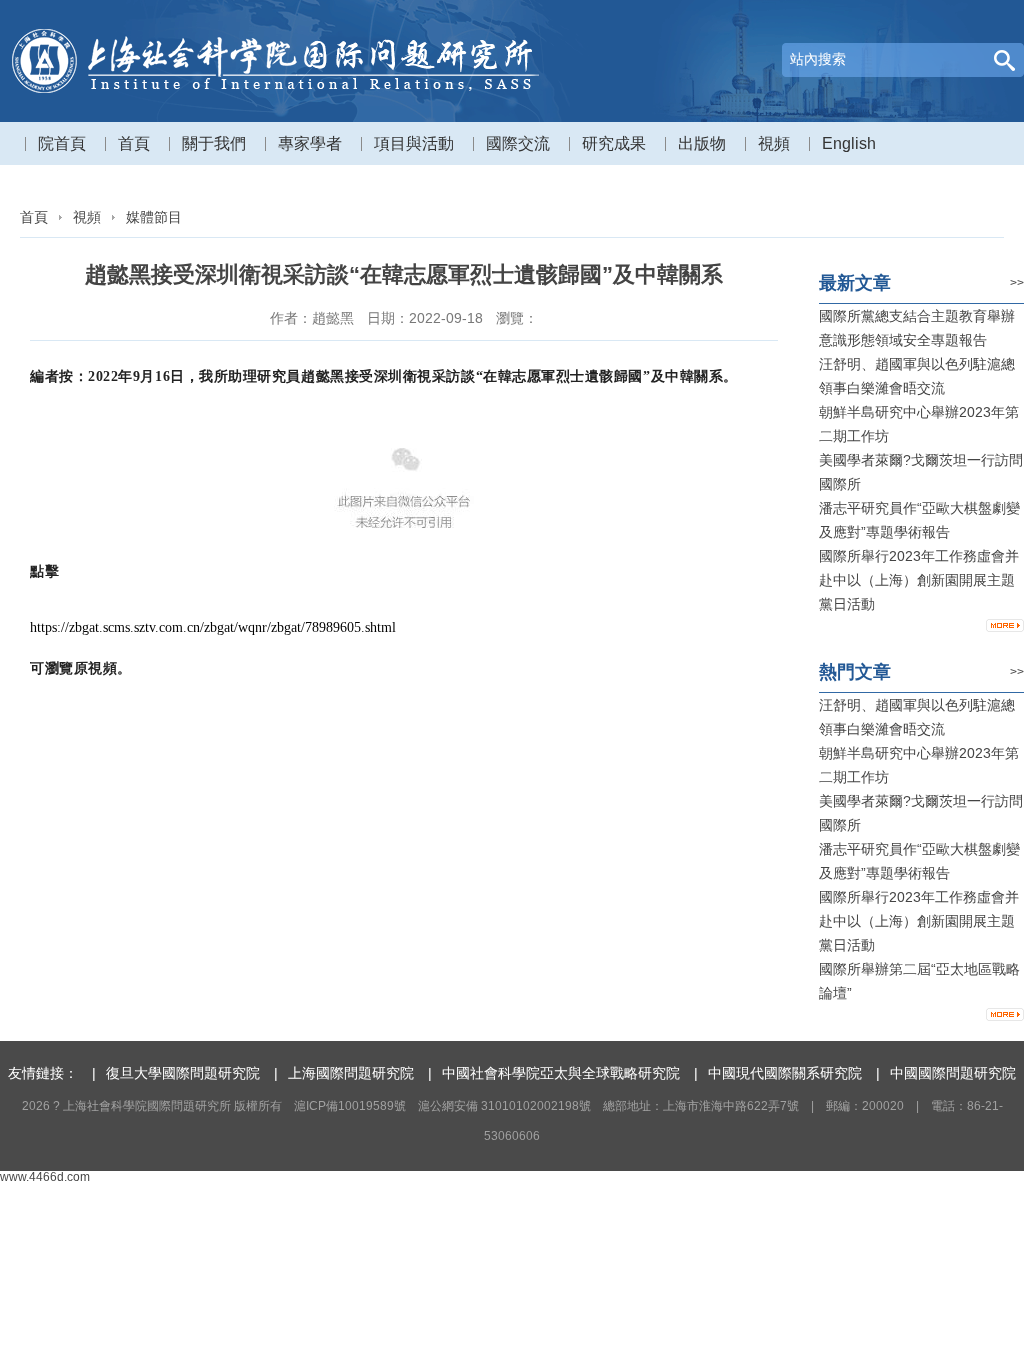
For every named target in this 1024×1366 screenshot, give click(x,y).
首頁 (34, 217)
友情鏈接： (43, 1073)
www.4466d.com (45, 1177)
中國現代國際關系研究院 (785, 1073)
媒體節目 (154, 217)
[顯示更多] (1005, 626)
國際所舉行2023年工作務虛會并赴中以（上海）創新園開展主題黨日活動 (919, 580)
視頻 (87, 217)
